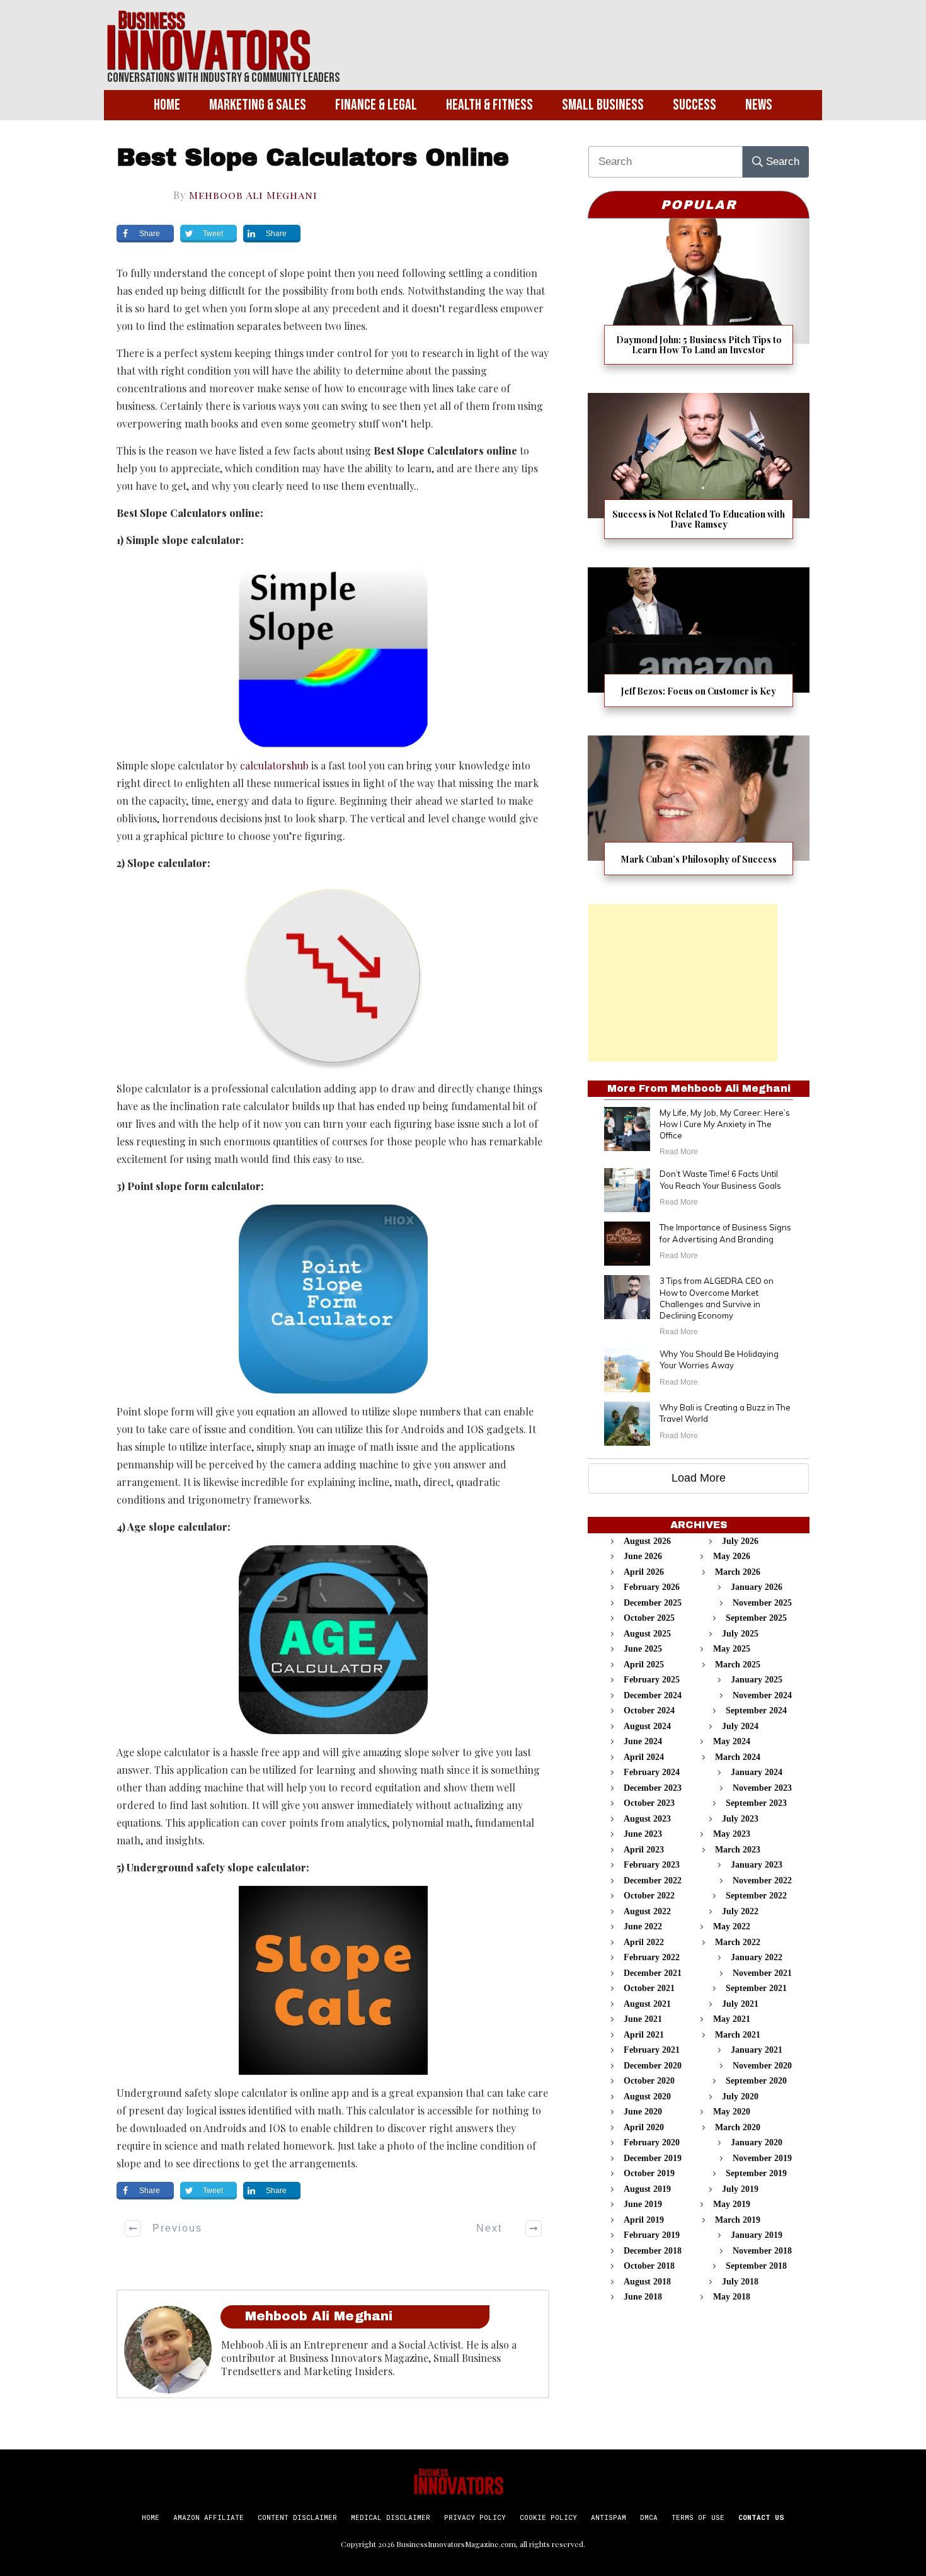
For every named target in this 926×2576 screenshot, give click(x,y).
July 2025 (740, 1634)
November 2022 (762, 1881)
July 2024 (740, 1726)
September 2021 (756, 1988)
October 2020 (649, 2081)
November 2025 (762, 1603)
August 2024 (647, 1726)
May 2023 (732, 1834)
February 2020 (652, 2142)
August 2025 (647, 1634)
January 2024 (757, 1772)
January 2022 (757, 1957)
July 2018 (740, 2282)
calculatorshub (274, 765)
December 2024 (653, 1695)
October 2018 (649, 2266)
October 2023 (649, 1803)
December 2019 (653, 2158)
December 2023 (653, 1788)
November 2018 (762, 2251)
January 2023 (757, 1865)
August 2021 (647, 2004)
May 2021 (732, 2019)
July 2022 (740, 1911)
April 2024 (644, 1757)
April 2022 (644, 1942)
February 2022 (652, 1957)
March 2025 (738, 1665)
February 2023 (652, 1865)
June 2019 (643, 2204)
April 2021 (644, 2035)
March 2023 (738, 1850)
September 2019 (756, 2173)
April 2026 (644, 1572)
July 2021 (740, 2004)
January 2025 (757, 1680)
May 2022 (732, 1926)
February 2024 (652, 1772)
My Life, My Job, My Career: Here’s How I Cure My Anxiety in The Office (725, 1124)
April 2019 (644, 2220)
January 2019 (757, 2235)
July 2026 (740, 1541)
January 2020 (757, 2142)
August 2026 (647, 1541)
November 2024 (762, 1695)
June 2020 (643, 2112)
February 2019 (652, 2235)
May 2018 (732, 2297)
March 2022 (738, 1942)
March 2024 (738, 1757)
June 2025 (643, 1649)
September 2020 (756, 2081)
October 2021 (649, 1988)
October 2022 (649, 1896)
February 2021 (652, 2050)
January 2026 (757, 1587)
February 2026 (652, 1587)
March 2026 (738, 1572)
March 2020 (738, 2127)
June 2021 (643, 2019)
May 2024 (732, 1741)
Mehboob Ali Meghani (253, 195)
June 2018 (643, 2297)
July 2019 (740, 2189)
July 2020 (740, 2097)
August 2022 (647, 1911)
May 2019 (732, 2204)
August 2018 (647, 2282)
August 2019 (647, 2189)
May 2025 (732, 1649)
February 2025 (652, 1680)
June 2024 (643, 1741)
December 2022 (653, 1881)
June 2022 (643, 1926)
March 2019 (738, 2220)
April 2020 (644, 2127)
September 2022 (756, 1896)
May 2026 (732, 1556)
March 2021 (738, 2035)
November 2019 (762, 2158)
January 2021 (757, 2050)
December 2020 (653, 2066)
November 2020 (762, 2066)
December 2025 (653, 1603)
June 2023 (643, 1834)
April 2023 (644, 1850)
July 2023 (740, 1819)
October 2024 (649, 1711)
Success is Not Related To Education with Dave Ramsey (699, 474)
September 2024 (756, 1711)
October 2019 (649, 2173)
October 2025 (649, 1618)
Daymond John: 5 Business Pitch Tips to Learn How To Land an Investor (699, 299)
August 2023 (647, 1819)
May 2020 (732, 2112)
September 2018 (756, 2266)
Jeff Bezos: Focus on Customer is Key (699, 645)
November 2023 (762, 1788)
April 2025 (644, 1665)
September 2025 (756, 1618)
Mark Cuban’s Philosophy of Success (699, 813)
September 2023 (756, 1803)
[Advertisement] (683, 983)
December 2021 (653, 1973)
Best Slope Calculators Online (313, 158)
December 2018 (653, 2251)
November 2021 (762, 1973)
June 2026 (643, 1556)
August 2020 (647, 2097)
